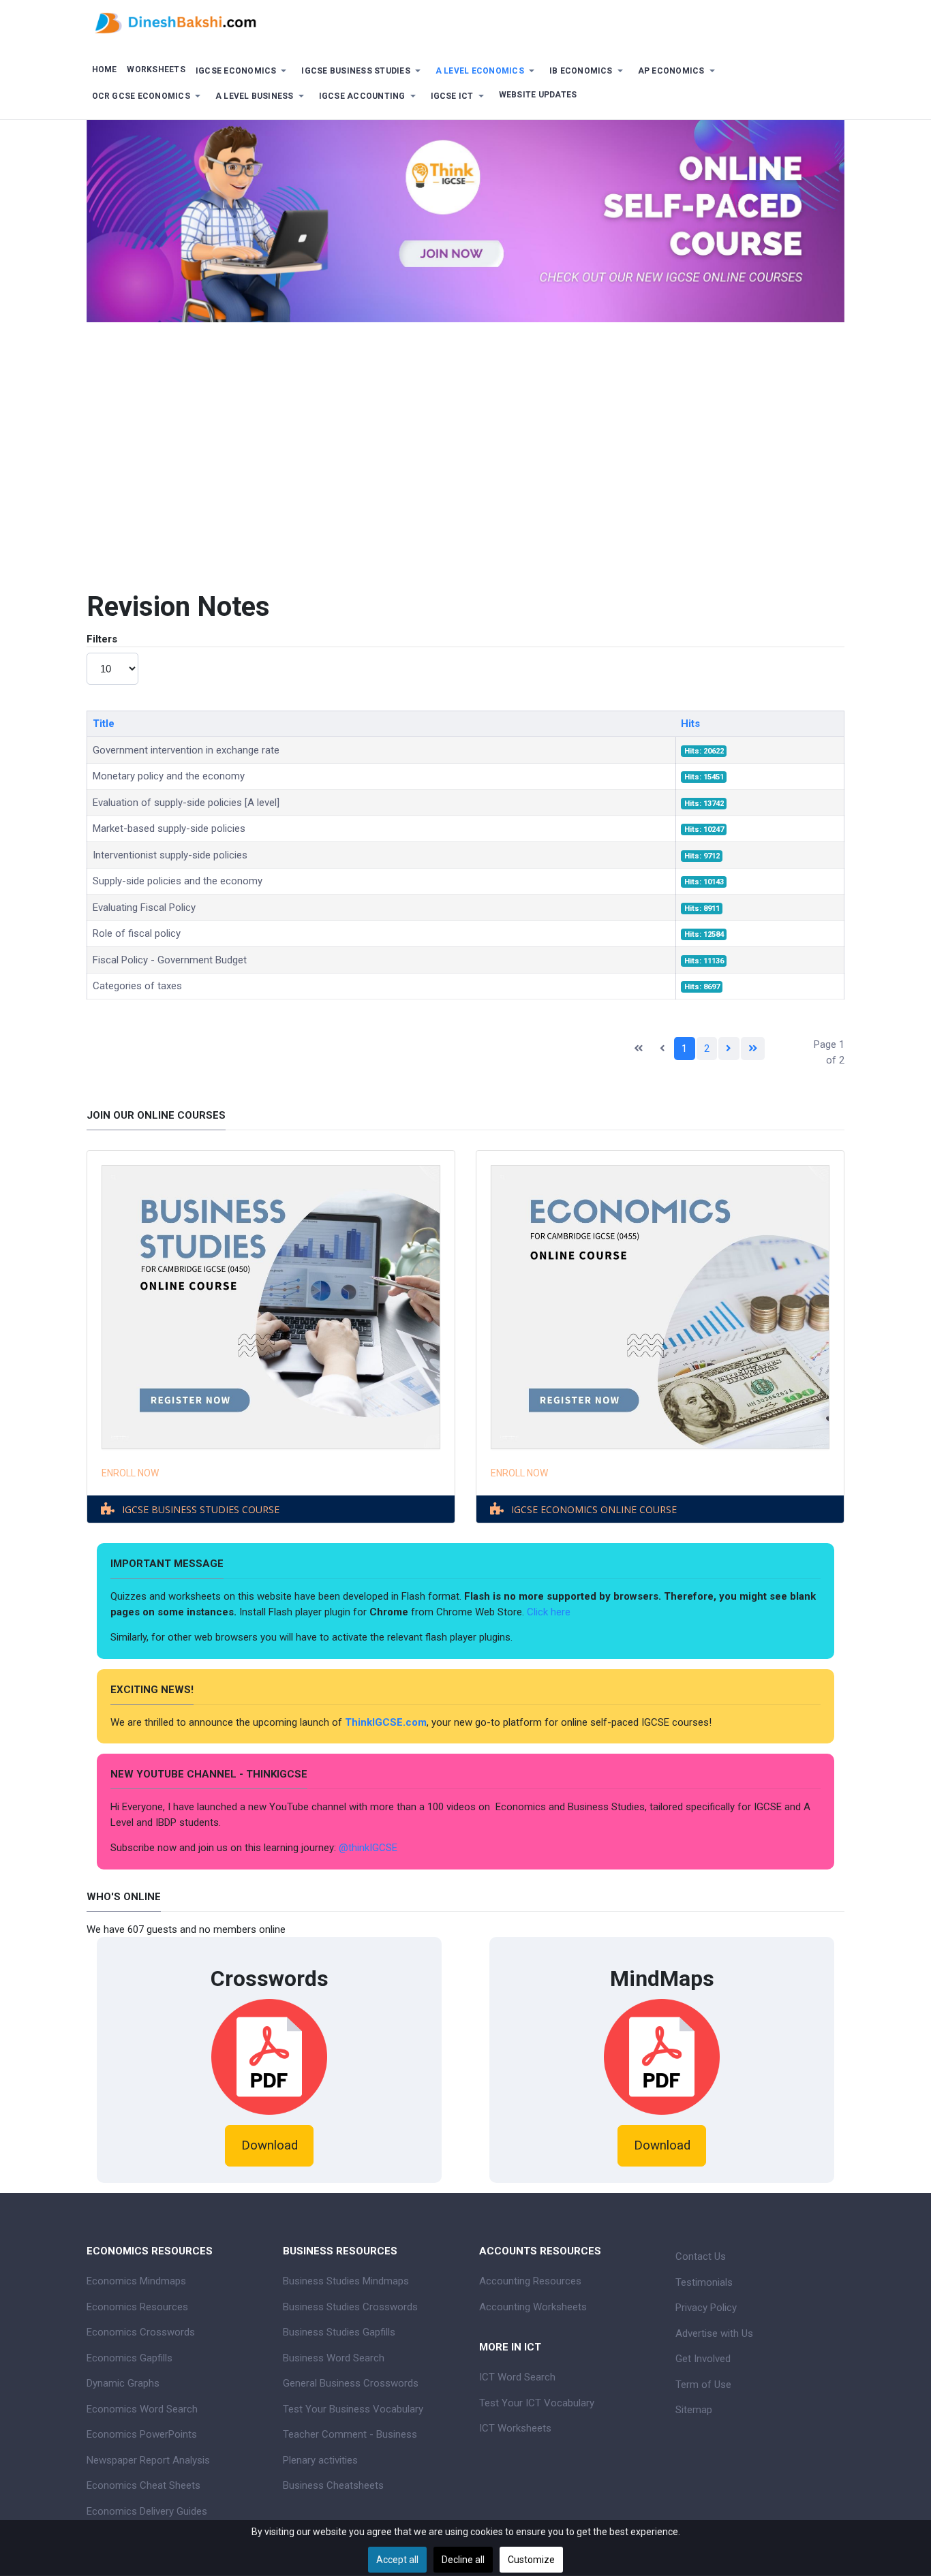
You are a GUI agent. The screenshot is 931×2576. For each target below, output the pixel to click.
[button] (243, 71)
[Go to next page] (729, 1049)
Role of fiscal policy (137, 933)
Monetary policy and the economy (169, 776)
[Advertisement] (465, 445)
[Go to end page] (753, 1049)
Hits (690, 724)
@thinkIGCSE (368, 1848)
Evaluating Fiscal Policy (144, 907)
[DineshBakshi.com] (465, 22)
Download (270, 2145)
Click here (550, 1612)
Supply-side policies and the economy (178, 881)
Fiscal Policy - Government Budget (170, 960)
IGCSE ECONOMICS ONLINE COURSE (594, 1509)
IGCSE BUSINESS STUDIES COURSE (201, 1509)
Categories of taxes (137, 986)
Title (104, 724)
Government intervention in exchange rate (186, 750)
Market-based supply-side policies (169, 828)
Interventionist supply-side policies (170, 855)
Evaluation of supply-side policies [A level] (186, 803)
